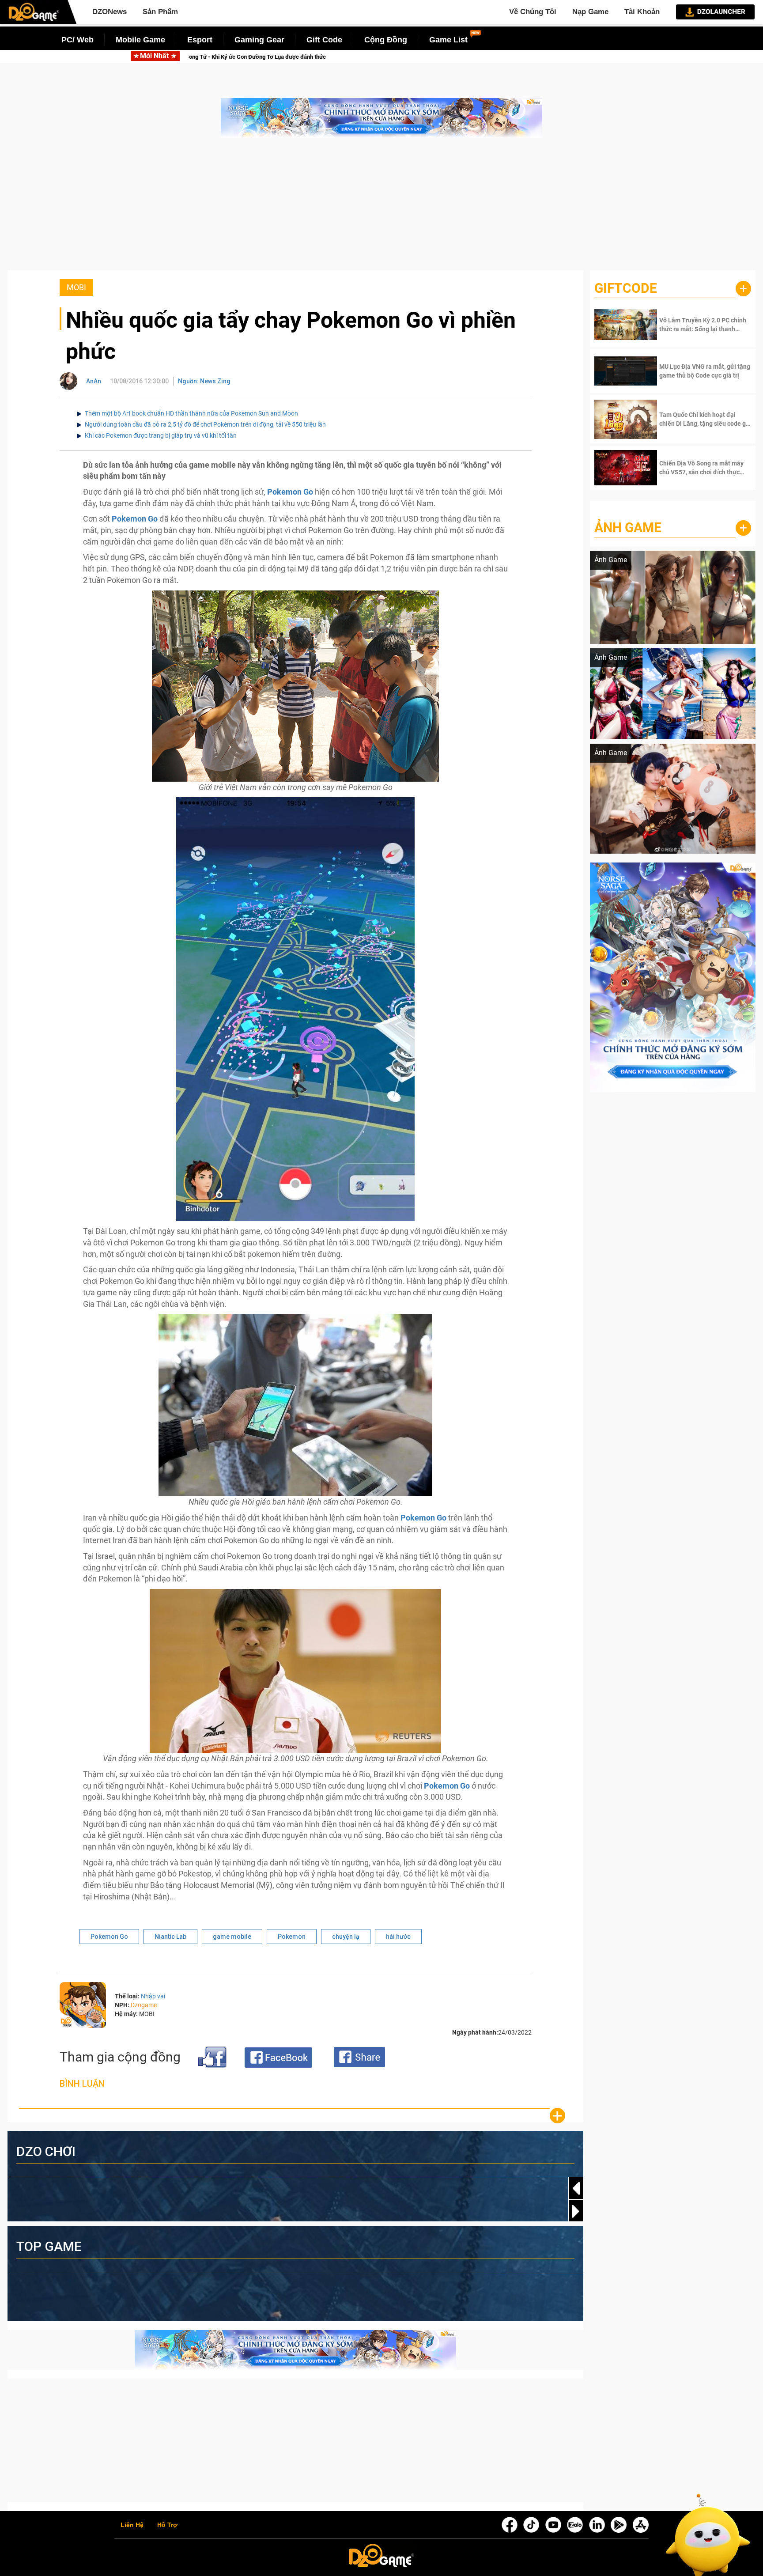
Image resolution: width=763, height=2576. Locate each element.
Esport (200, 40)
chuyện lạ (346, 1937)
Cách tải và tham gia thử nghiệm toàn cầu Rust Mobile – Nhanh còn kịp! (244, 57)
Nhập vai (153, 1996)
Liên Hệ (132, 2525)
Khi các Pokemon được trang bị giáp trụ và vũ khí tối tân (161, 435)
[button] (576, 2211)
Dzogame (144, 2005)
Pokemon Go (109, 1937)
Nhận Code (692, 325)
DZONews (110, 12)
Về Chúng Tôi (533, 12)
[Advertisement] (381, 208)
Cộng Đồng (386, 40)
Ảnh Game (628, 528)
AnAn (94, 381)
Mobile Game (140, 40)
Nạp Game (590, 12)
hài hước (398, 1937)
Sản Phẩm (160, 12)
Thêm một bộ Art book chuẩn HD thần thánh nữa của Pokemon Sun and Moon (191, 413)
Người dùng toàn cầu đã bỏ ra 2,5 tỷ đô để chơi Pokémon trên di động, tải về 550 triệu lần (205, 424)
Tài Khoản (642, 12)
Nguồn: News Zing (204, 381)
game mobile (232, 1937)
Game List (448, 40)
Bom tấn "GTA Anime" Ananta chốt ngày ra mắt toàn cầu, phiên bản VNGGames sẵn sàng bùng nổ (499, 57)
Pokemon (292, 1937)
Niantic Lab (170, 1937)
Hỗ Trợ (167, 2525)
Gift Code (324, 40)
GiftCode (626, 288)
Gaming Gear (259, 40)
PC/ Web (77, 40)
